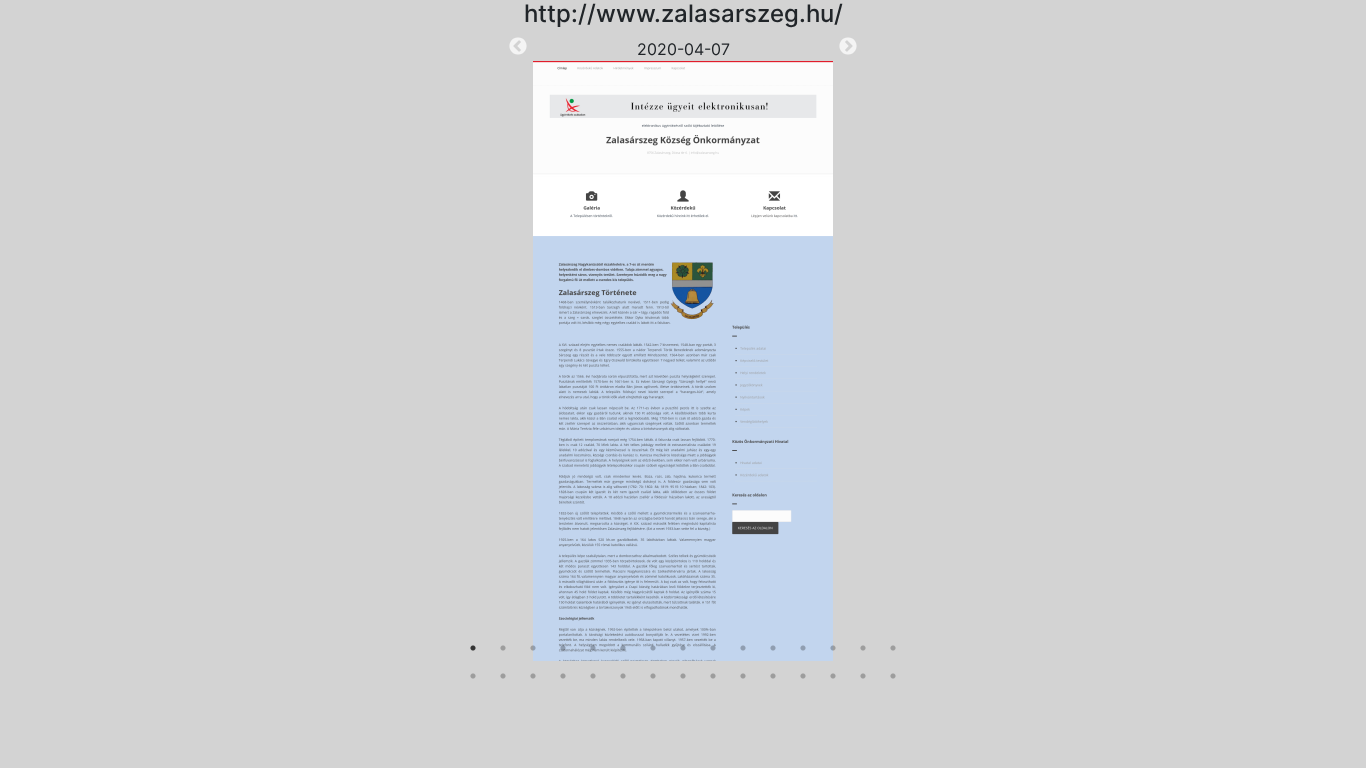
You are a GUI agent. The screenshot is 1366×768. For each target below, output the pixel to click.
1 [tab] (473, 648)
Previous (518, 47)
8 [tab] (683, 648)
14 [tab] (863, 648)
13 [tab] (833, 648)
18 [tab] (533, 676)
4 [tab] (563, 648)
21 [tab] (623, 676)
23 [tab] (683, 676)
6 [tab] (623, 648)
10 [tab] (743, 648)
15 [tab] (893, 648)
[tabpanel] (683, 349)
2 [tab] (503, 648)
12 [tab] (803, 648)
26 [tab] (773, 676)
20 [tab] (593, 676)
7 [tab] (653, 648)
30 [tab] (893, 676)
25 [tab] (743, 676)
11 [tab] (773, 648)
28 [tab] (833, 676)
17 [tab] (503, 676)
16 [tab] (473, 676)
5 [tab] (593, 648)
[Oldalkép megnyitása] (683, 361)
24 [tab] (713, 676)
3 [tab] (533, 648)
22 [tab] (653, 676)
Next (848, 47)
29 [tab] (863, 676)
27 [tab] (803, 676)
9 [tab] (713, 648)
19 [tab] (563, 676)
